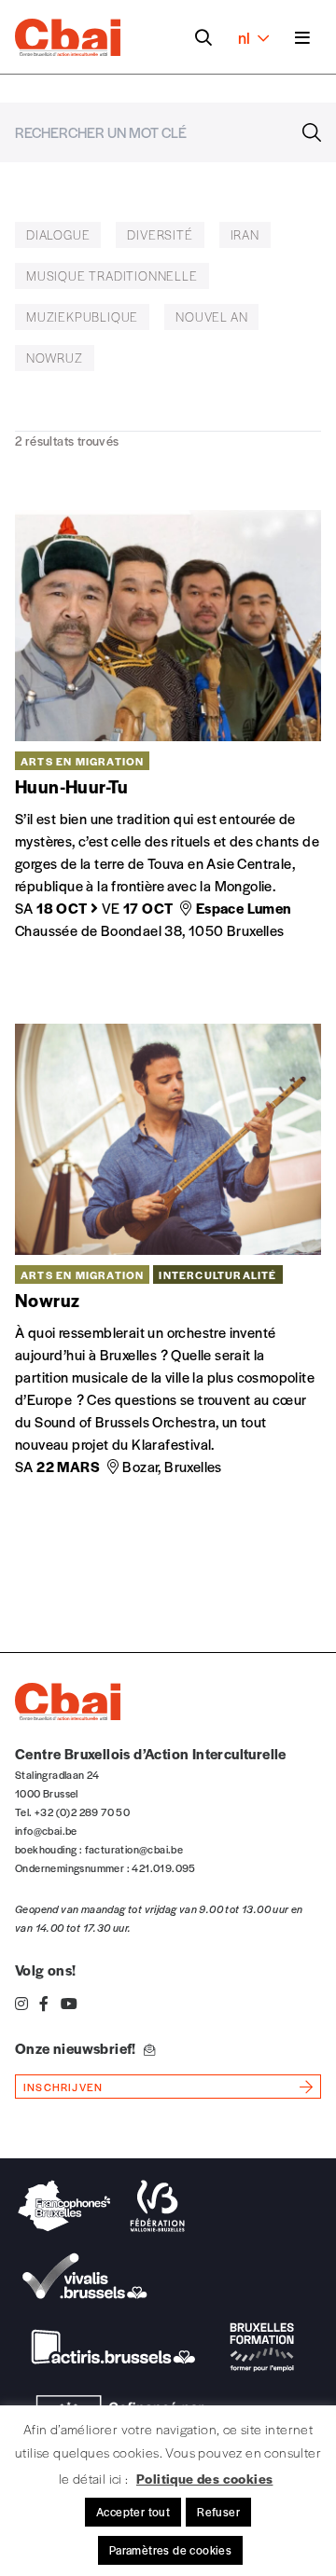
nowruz (55, 358)
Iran (245, 234)
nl (244, 37)
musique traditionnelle (112, 276)
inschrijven (63, 2087)
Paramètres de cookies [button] (170, 2550)
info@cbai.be (46, 1830)
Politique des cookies (204, 2478)
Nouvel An (211, 317)
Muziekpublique (82, 317)
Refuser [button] (218, 2512)
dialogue (58, 234)
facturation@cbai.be (134, 1849)
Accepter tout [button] (133, 2512)
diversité (160, 234)
